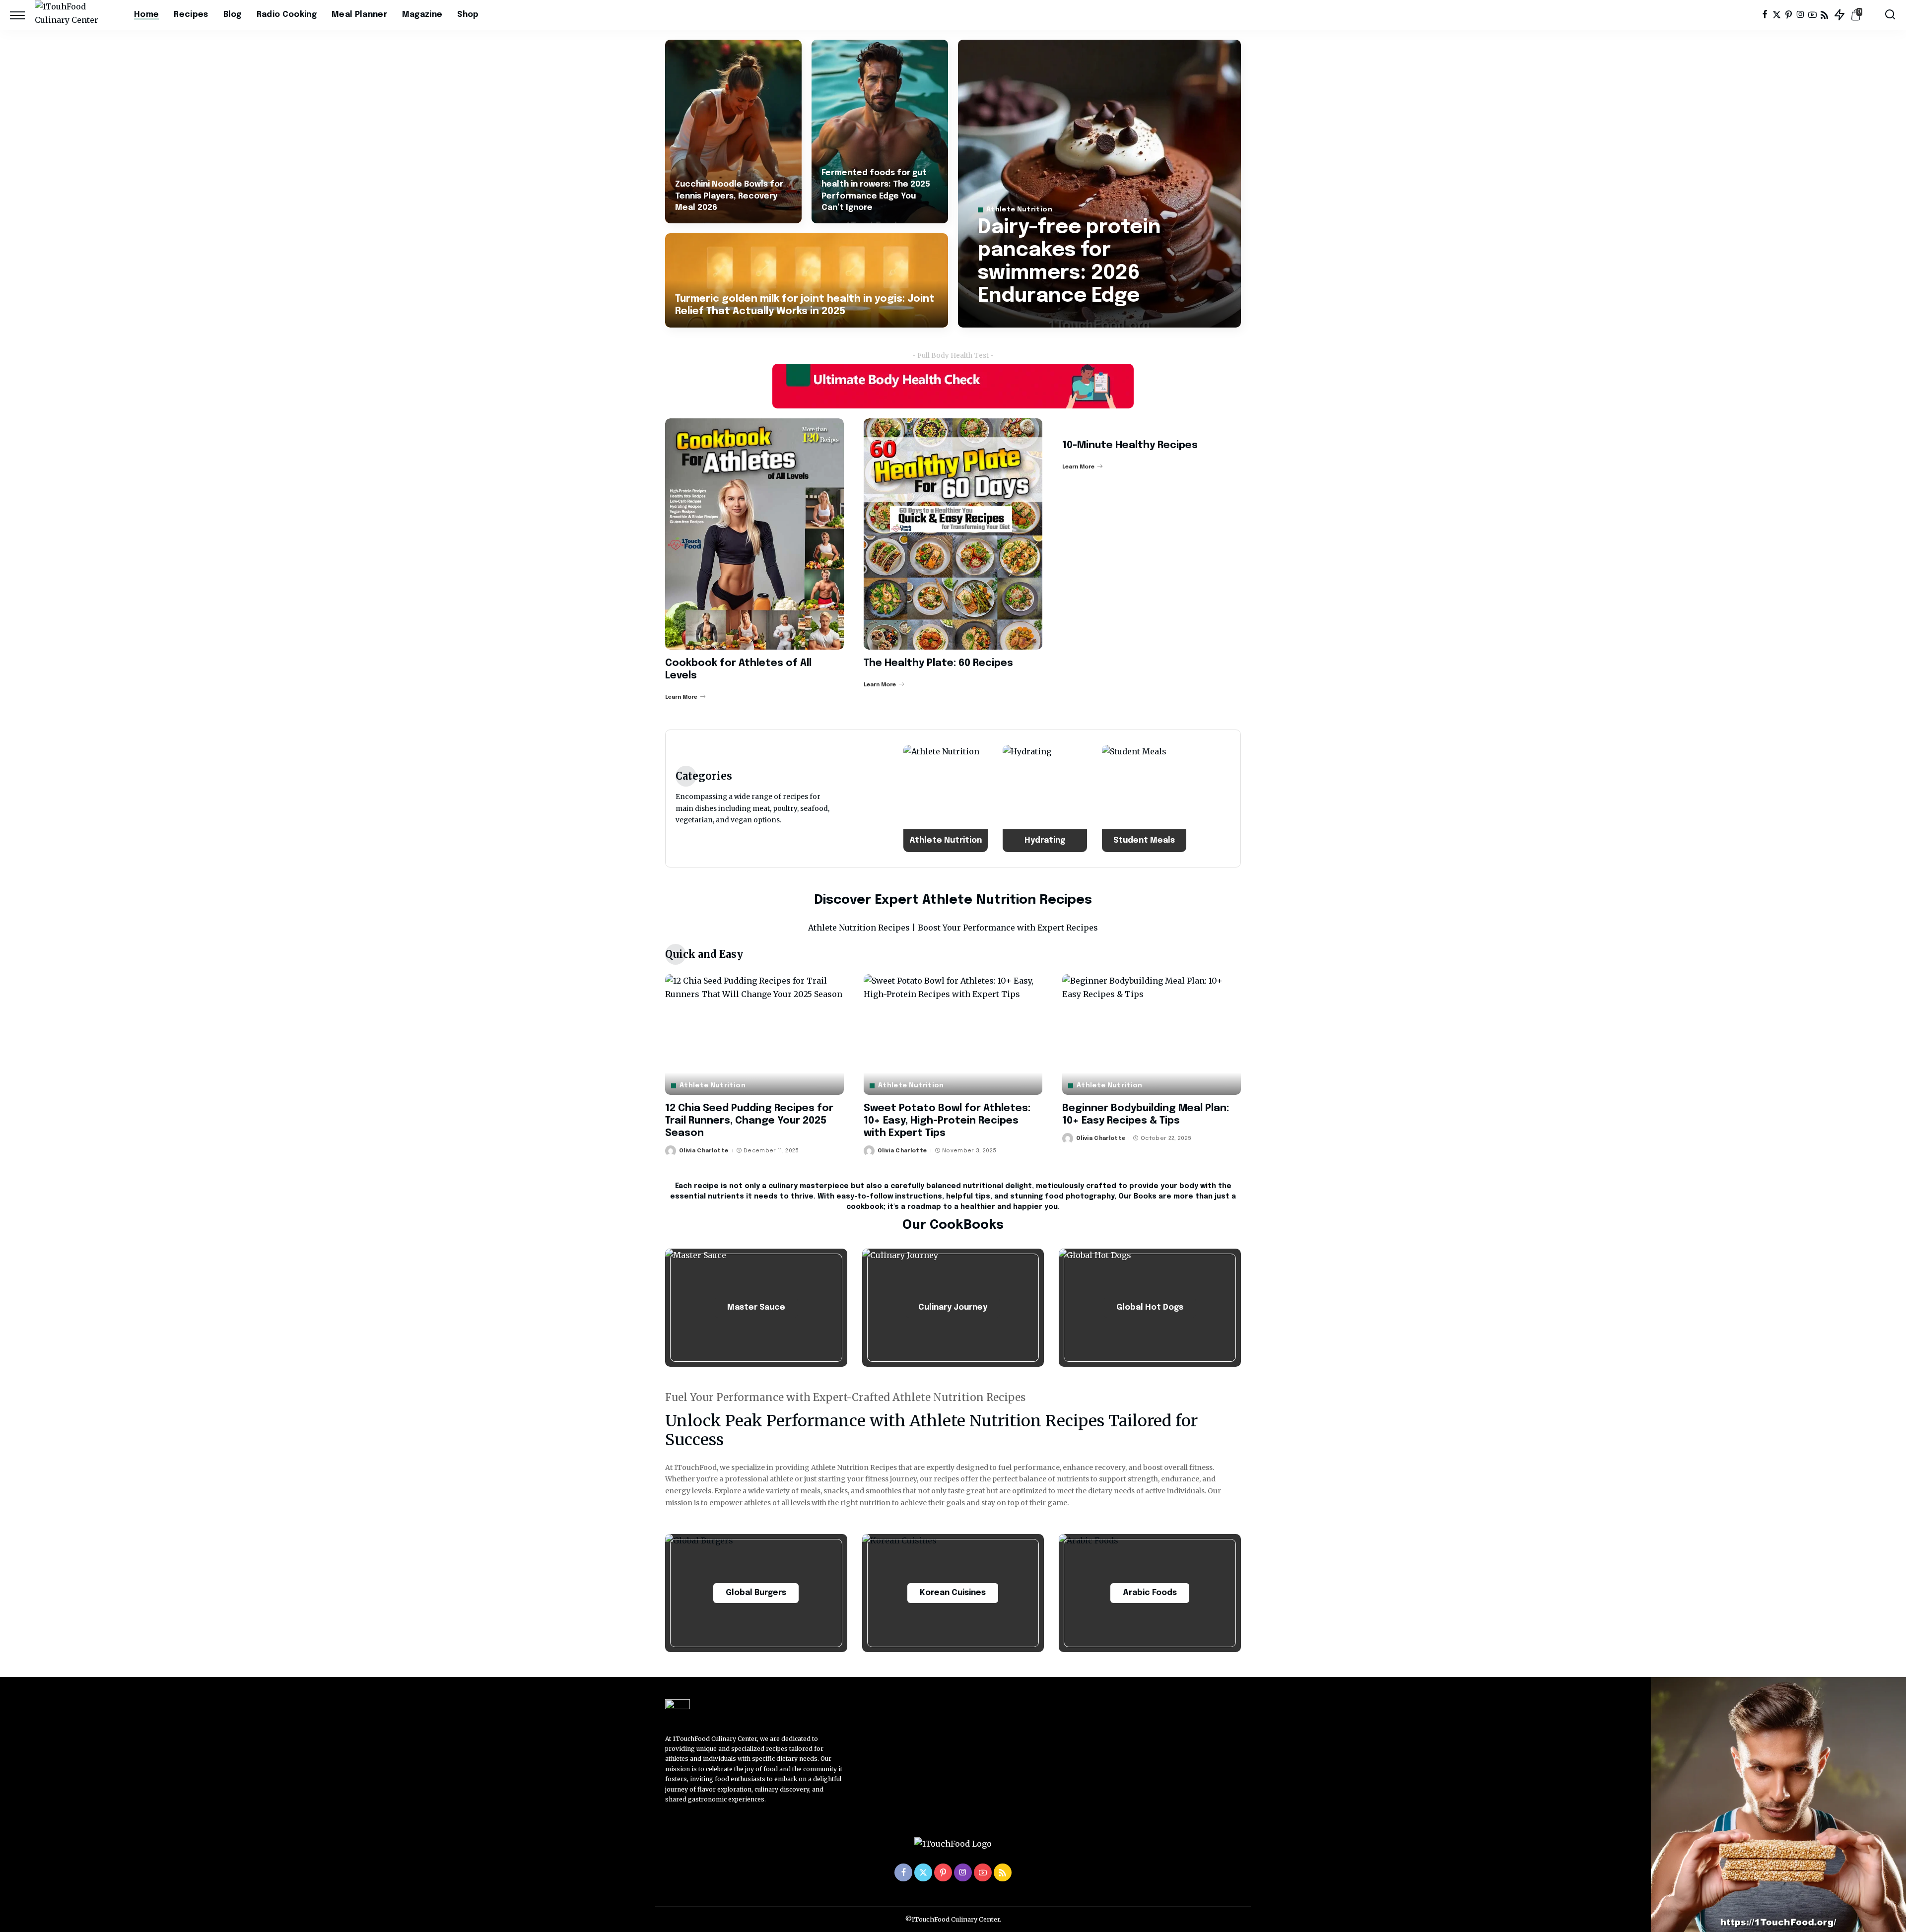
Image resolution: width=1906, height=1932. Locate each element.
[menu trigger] (22, 15)
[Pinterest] (1789, 15)
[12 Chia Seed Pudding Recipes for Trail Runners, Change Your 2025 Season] (754, 1034)
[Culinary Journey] (953, 1308)
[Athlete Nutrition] (946, 799)
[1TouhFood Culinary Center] (77, 15)
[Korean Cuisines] (953, 1593)
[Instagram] (1801, 15)
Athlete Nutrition (1019, 210)
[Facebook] (1765, 15)
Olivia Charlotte (704, 1151)
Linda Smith (1010, 319)
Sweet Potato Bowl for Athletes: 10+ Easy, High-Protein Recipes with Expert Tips (947, 1121)
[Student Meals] (1144, 799)
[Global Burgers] (756, 1593)
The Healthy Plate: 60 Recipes (938, 663)
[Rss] (1824, 15)
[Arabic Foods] (1150, 1593)
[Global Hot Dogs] (1150, 1308)
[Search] (1890, 15)
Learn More (681, 697)
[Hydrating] (1045, 799)
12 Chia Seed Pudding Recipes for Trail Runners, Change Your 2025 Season (749, 1121)
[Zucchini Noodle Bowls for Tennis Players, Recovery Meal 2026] (733, 132)
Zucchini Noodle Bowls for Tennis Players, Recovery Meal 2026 (729, 196)
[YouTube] (1812, 15)
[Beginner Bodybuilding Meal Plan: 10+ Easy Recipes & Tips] (1152, 1034)
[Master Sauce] (756, 1308)
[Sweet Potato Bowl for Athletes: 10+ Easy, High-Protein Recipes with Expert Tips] (953, 1034)
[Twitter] (1777, 15)
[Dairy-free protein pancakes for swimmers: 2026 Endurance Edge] (1099, 184)
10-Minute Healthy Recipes (1130, 445)
